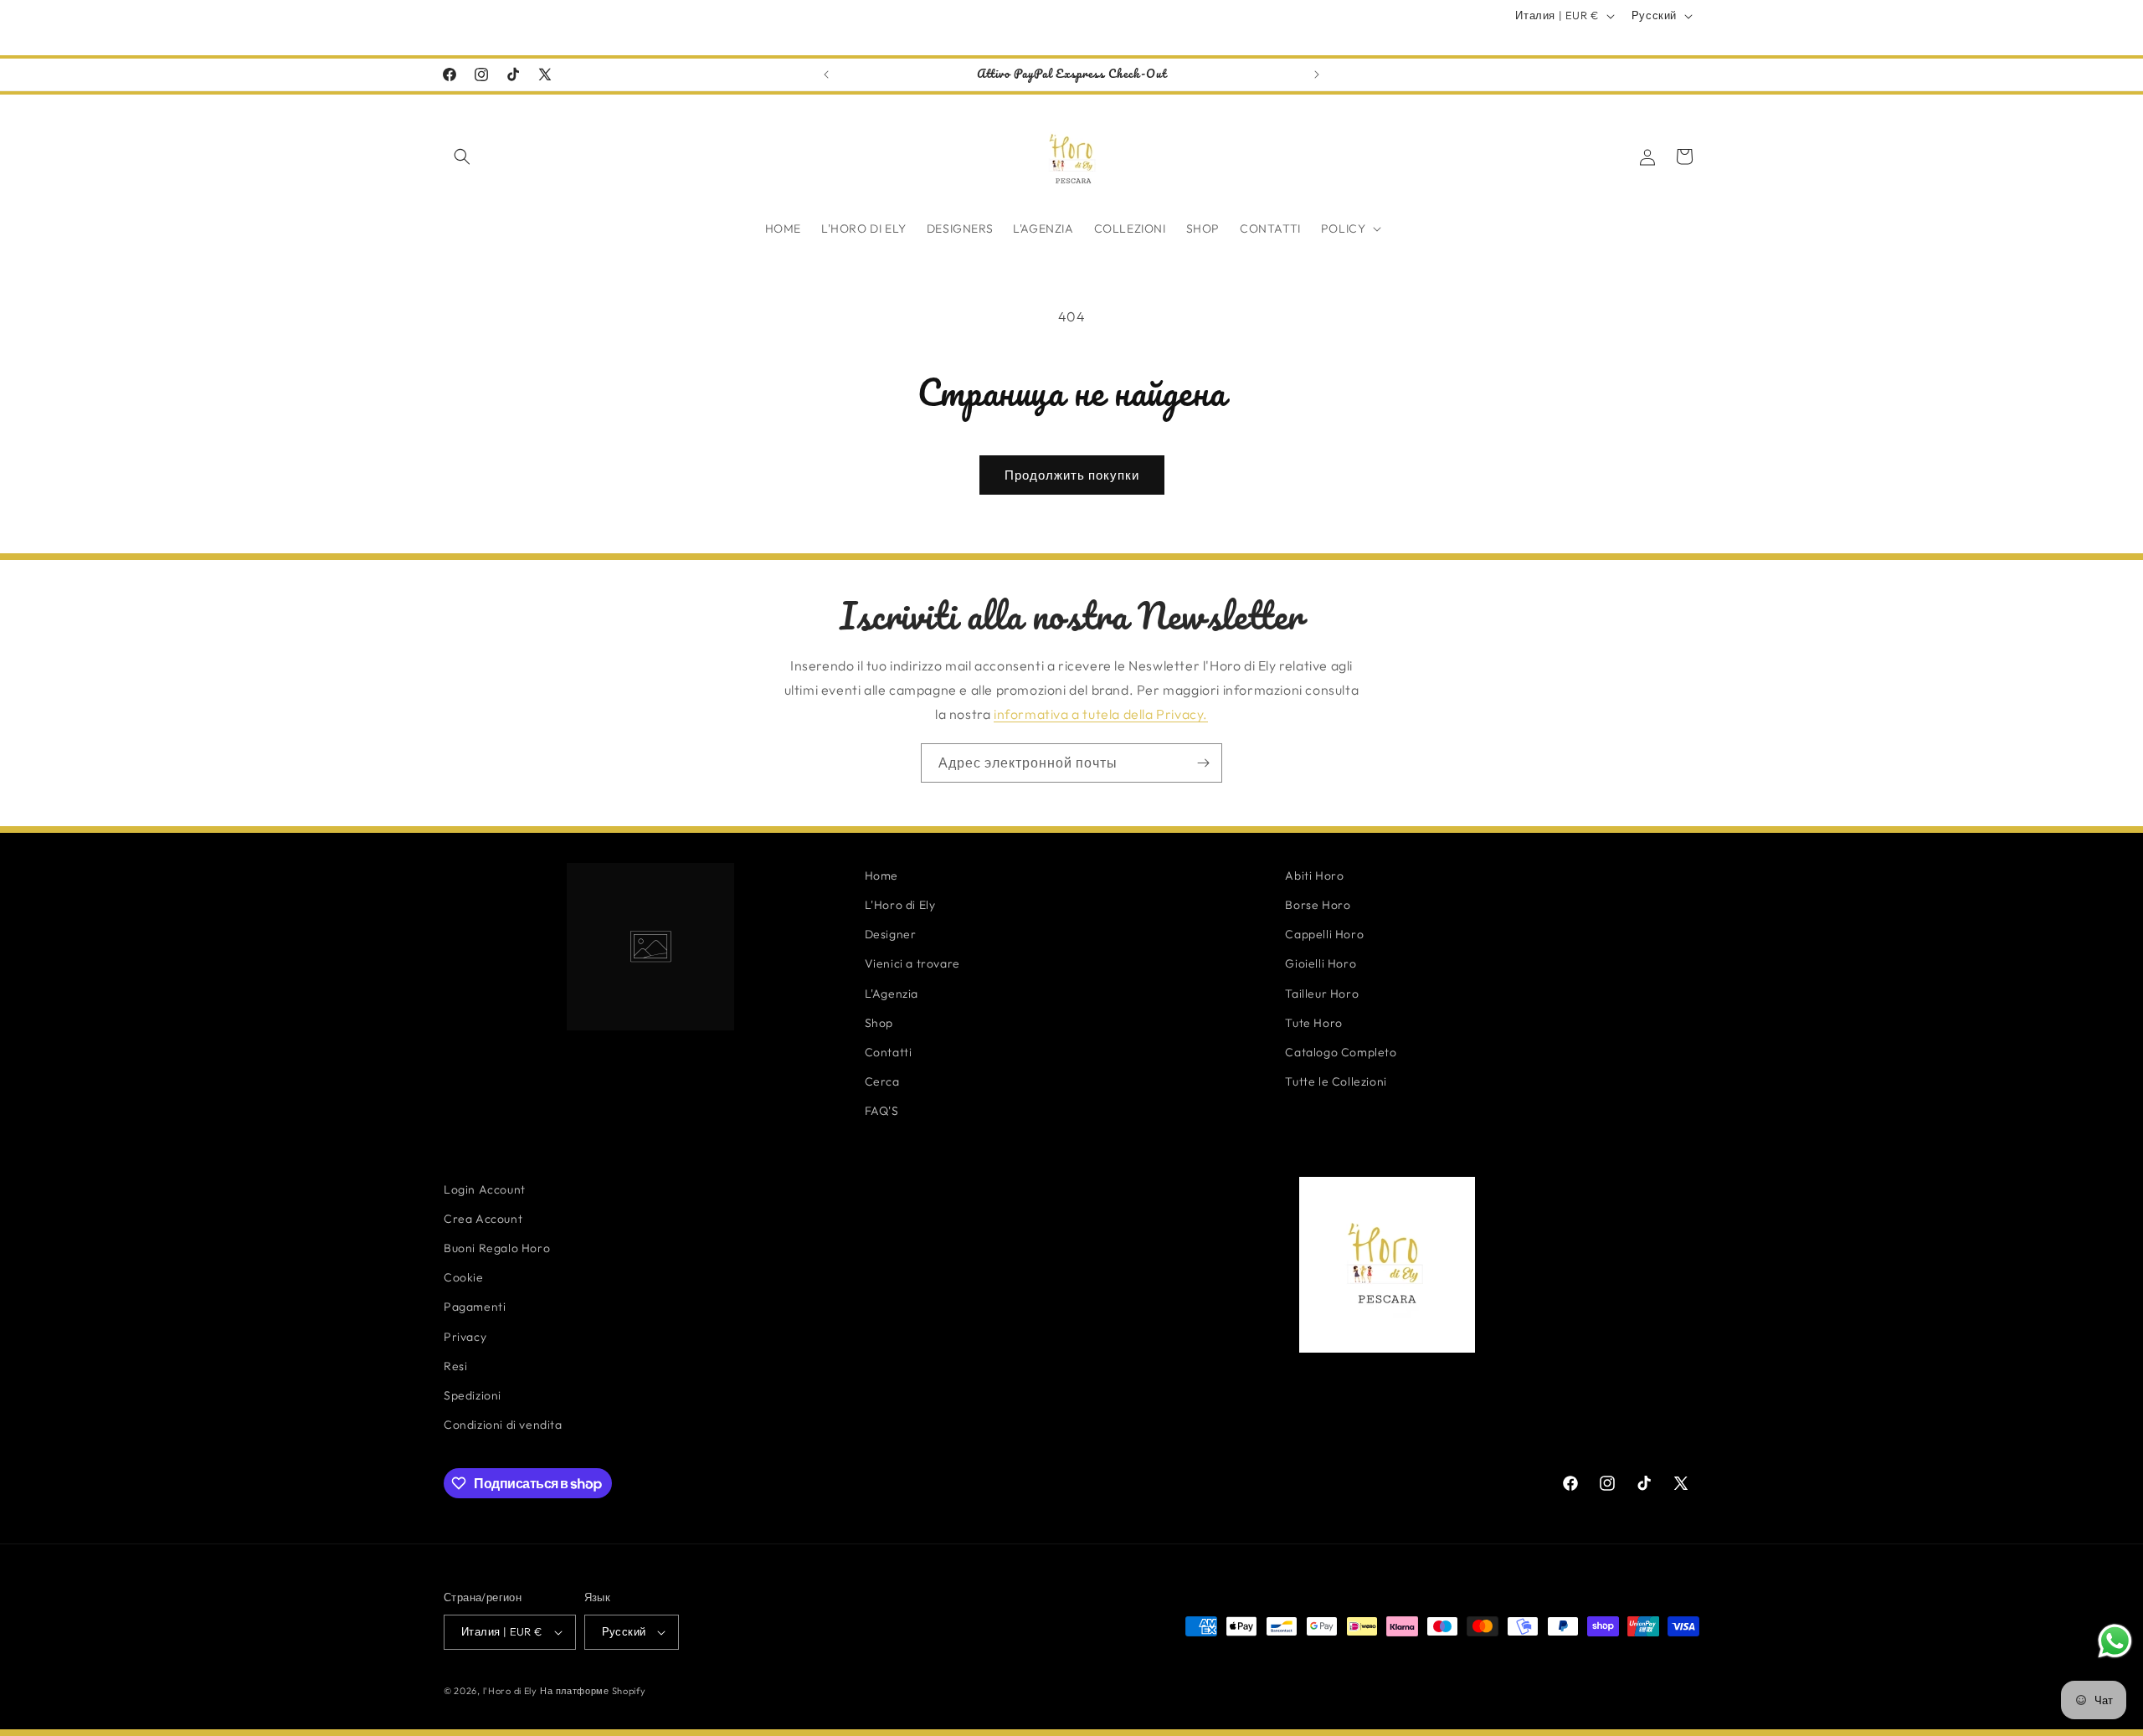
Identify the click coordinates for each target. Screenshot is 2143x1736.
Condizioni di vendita (503, 1425)
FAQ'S (882, 1111)
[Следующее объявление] (1317, 74)
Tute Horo (1313, 1023)
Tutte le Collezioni (1336, 1081)
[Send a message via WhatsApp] (2115, 1641)
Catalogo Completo (1341, 1052)
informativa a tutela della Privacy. (1101, 714)
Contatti (889, 1052)
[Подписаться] (1203, 763)
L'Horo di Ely (900, 905)
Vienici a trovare (912, 963)
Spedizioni (473, 1395)
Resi (455, 1366)
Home (881, 876)
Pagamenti (475, 1307)
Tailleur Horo (1322, 994)
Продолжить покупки (1072, 475)
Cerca (882, 1081)
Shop (879, 1023)
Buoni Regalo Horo (497, 1248)
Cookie (464, 1277)
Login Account (485, 1189)
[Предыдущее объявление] (826, 74)
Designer (891, 934)
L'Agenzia (892, 994)
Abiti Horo (1314, 876)
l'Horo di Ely (510, 1691)
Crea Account (483, 1219)
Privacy (465, 1337)
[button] (462, 157)
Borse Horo (1318, 905)
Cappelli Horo (1324, 934)
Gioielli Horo (1321, 963)
